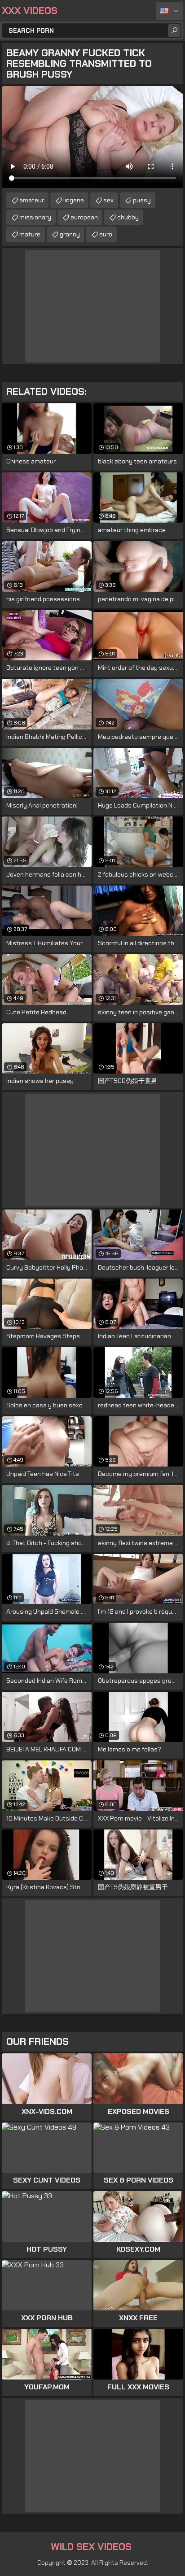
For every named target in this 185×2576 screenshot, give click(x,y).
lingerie (74, 200)
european (84, 217)
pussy (142, 200)
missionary (35, 217)
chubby (128, 217)
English (170, 11)
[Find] (174, 31)
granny (70, 234)
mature (30, 234)
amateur (32, 200)
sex (108, 200)
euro (106, 234)
